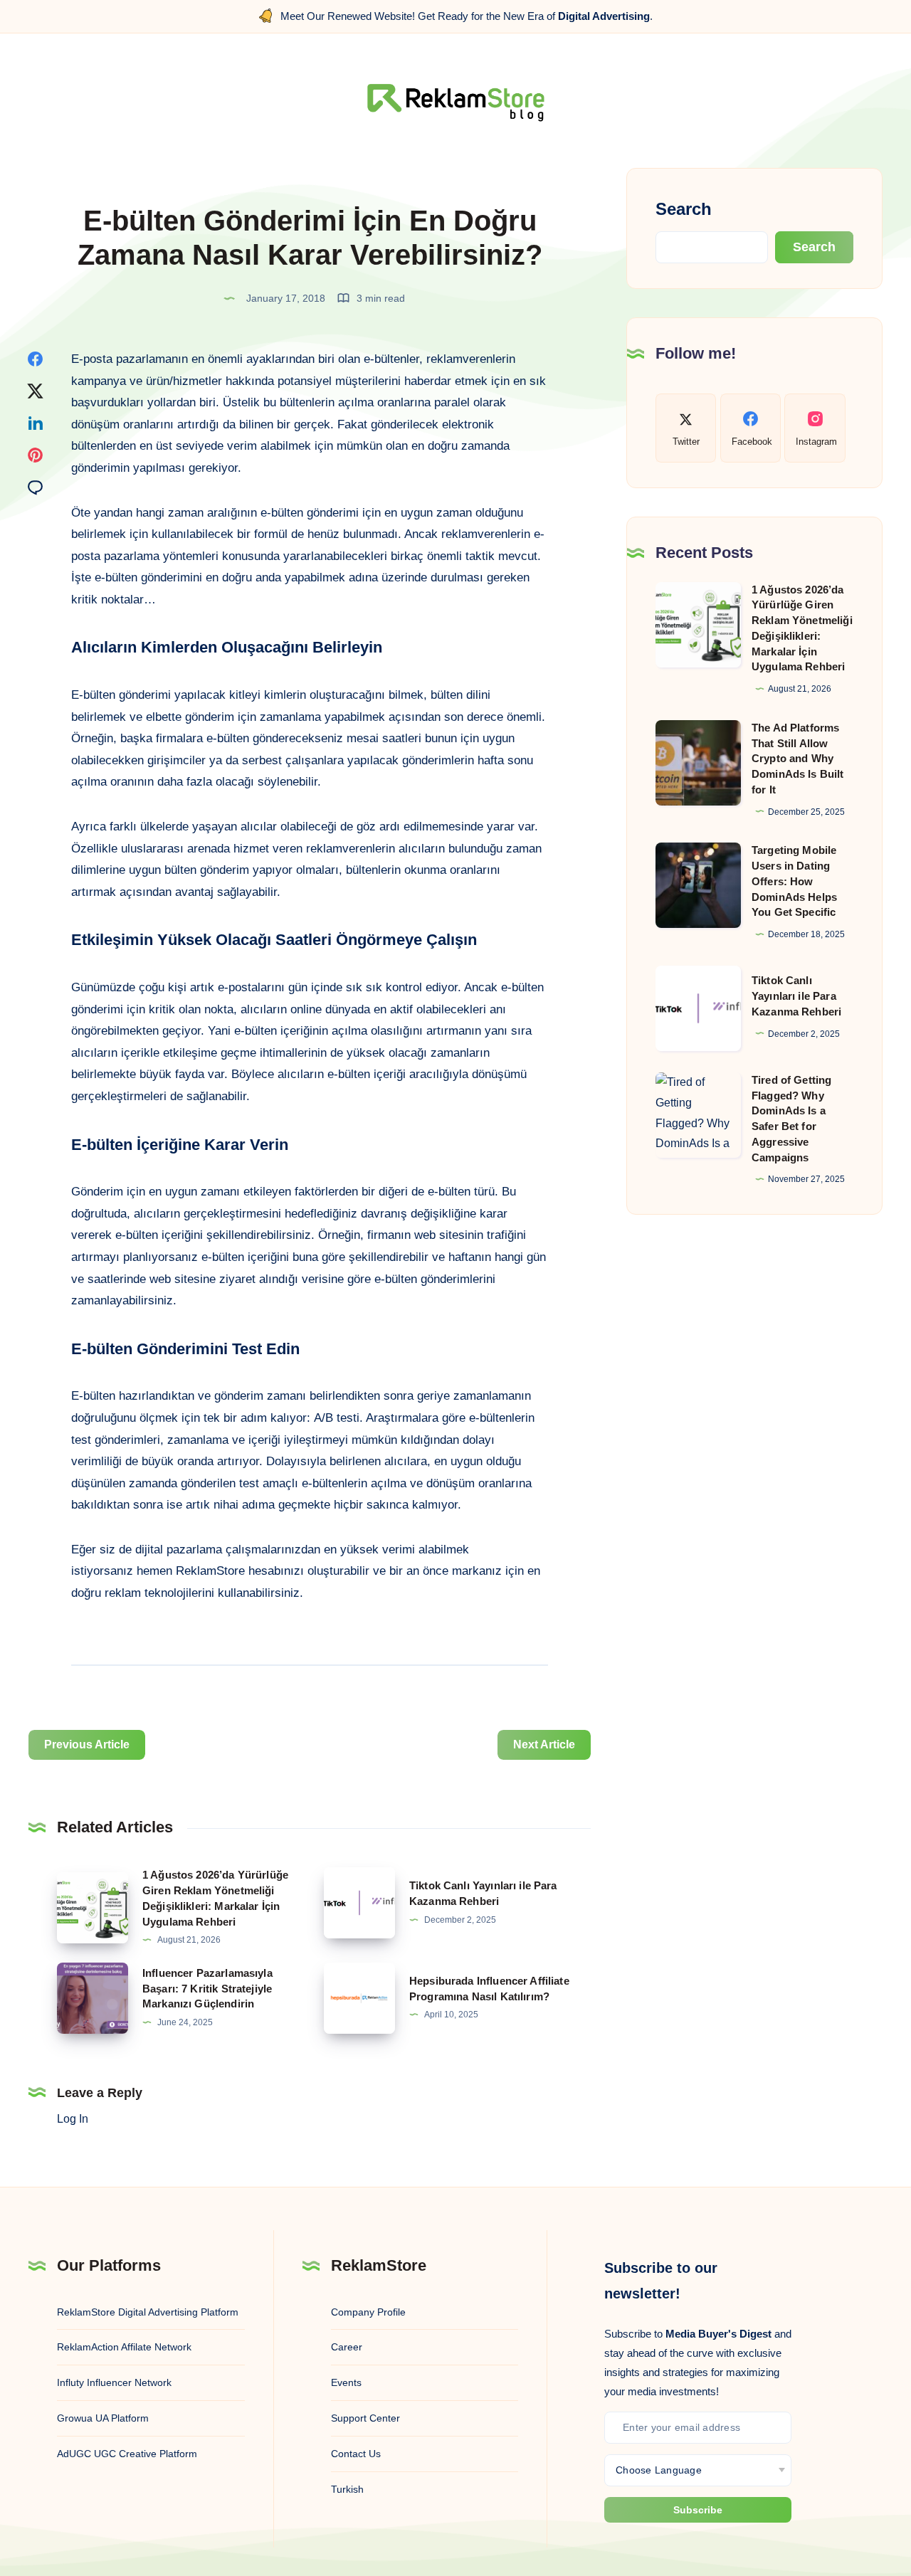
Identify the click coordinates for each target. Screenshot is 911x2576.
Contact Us (356, 2454)
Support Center (365, 2418)
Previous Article (87, 1744)
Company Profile (368, 2312)
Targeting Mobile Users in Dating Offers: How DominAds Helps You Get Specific (794, 881)
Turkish (347, 2489)
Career (347, 2347)
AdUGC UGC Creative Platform (127, 2454)
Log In (73, 2119)
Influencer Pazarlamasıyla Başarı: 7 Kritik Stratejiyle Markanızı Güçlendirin (207, 1989)
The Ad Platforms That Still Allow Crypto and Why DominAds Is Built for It (798, 759)
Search (684, 209)
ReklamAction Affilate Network (124, 2347)
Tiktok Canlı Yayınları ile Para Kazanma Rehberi (796, 996)
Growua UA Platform (103, 2418)
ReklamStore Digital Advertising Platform (148, 2312)
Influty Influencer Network (114, 2382)
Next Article (544, 1744)
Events (346, 2382)
